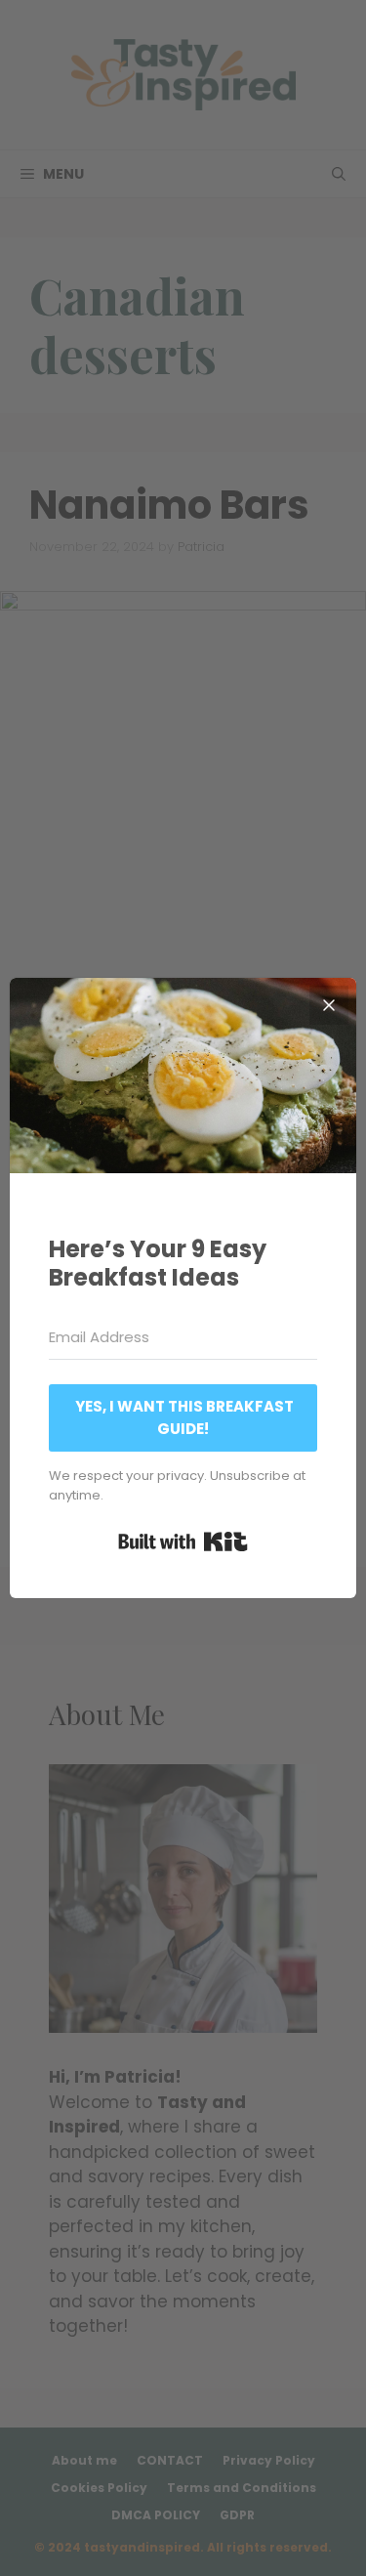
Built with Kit (183, 1541)
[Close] (329, 1005)
